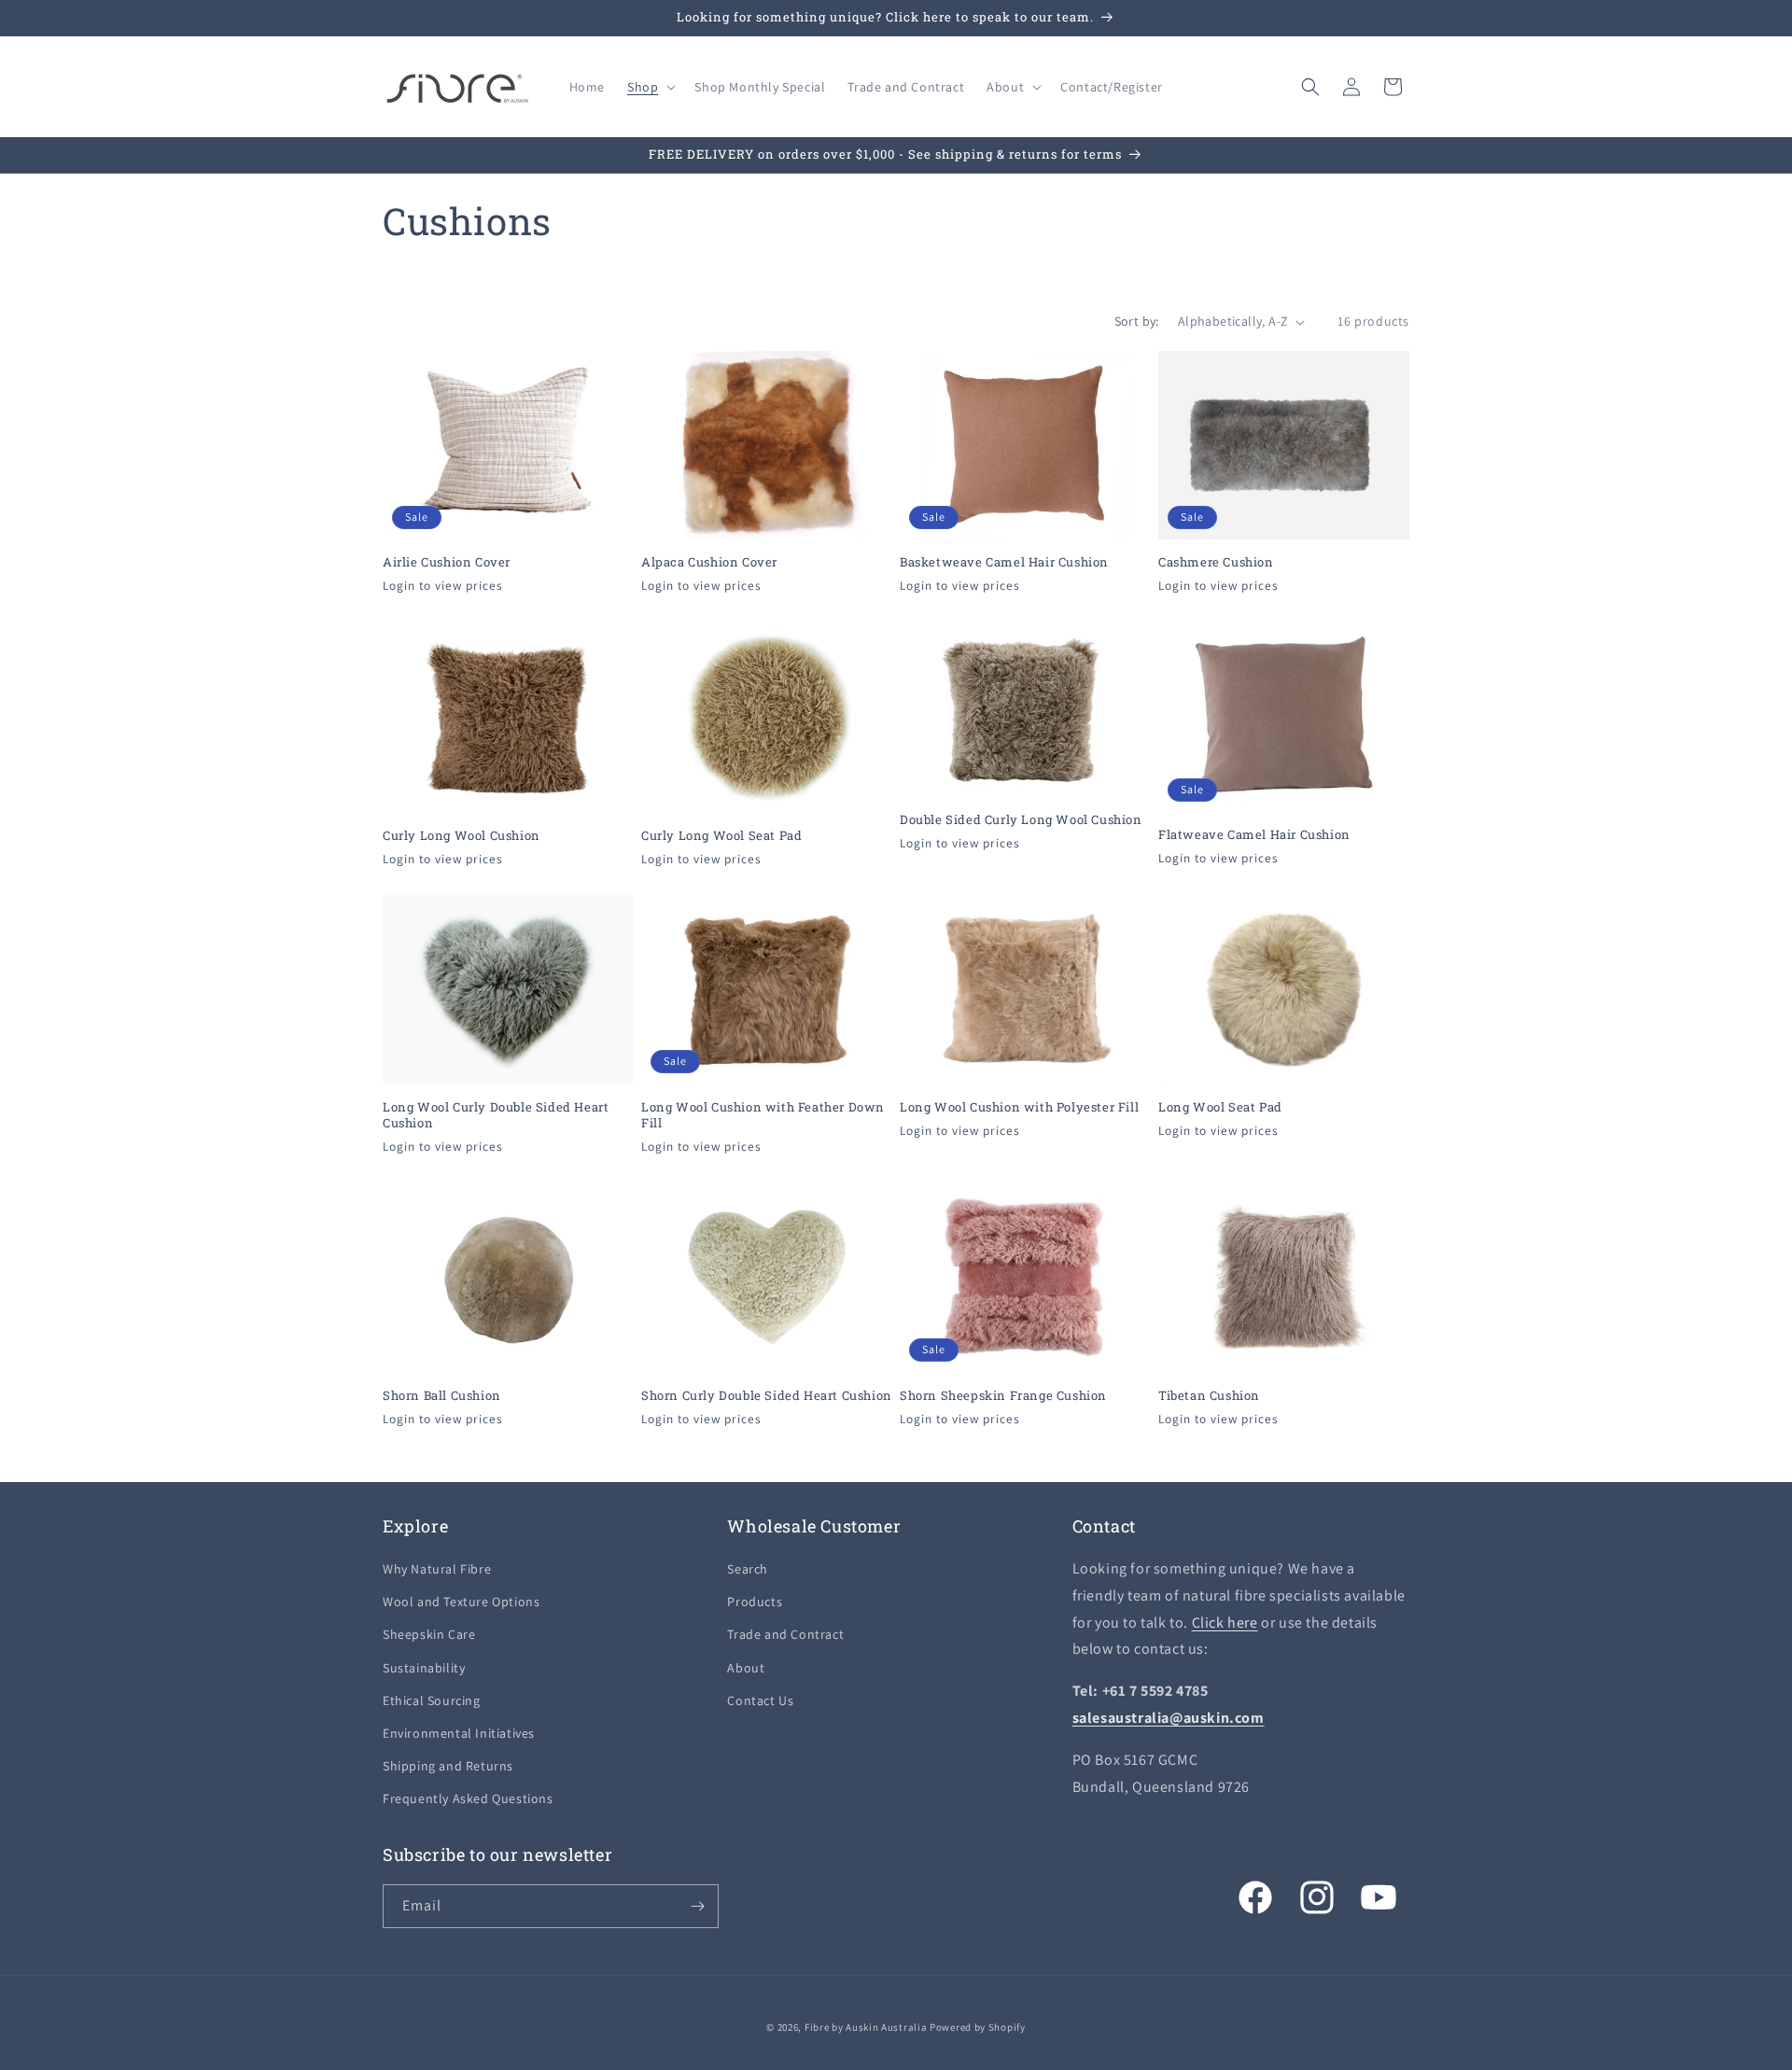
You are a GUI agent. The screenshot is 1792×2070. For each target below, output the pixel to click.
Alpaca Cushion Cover (709, 563)
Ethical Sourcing (432, 1700)
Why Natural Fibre (437, 1569)
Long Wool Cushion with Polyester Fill (1019, 1107)
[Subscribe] (697, 1906)
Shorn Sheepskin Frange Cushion (1003, 1396)
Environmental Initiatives (459, 1733)
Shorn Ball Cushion (442, 1396)
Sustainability (424, 1668)
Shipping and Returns (448, 1766)
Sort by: (1137, 321)
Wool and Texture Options (461, 1601)
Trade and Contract (785, 1634)
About (746, 1668)
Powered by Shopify (978, 2027)
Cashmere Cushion (1216, 563)
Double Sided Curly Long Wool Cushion (1021, 819)
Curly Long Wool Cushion (462, 836)
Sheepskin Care (429, 1634)
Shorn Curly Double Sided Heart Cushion (767, 1396)
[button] (650, 87)
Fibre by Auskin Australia (866, 2027)
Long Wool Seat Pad (1220, 1107)
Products (755, 1601)
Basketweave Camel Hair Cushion (1004, 563)
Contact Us (760, 1700)
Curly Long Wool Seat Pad (721, 836)
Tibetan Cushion (1209, 1396)
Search (748, 1569)
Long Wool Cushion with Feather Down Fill (763, 1115)
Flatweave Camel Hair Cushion (1254, 835)
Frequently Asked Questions (468, 1798)
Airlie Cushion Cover (447, 563)
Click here (1225, 1622)
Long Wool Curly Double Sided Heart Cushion (496, 1115)
